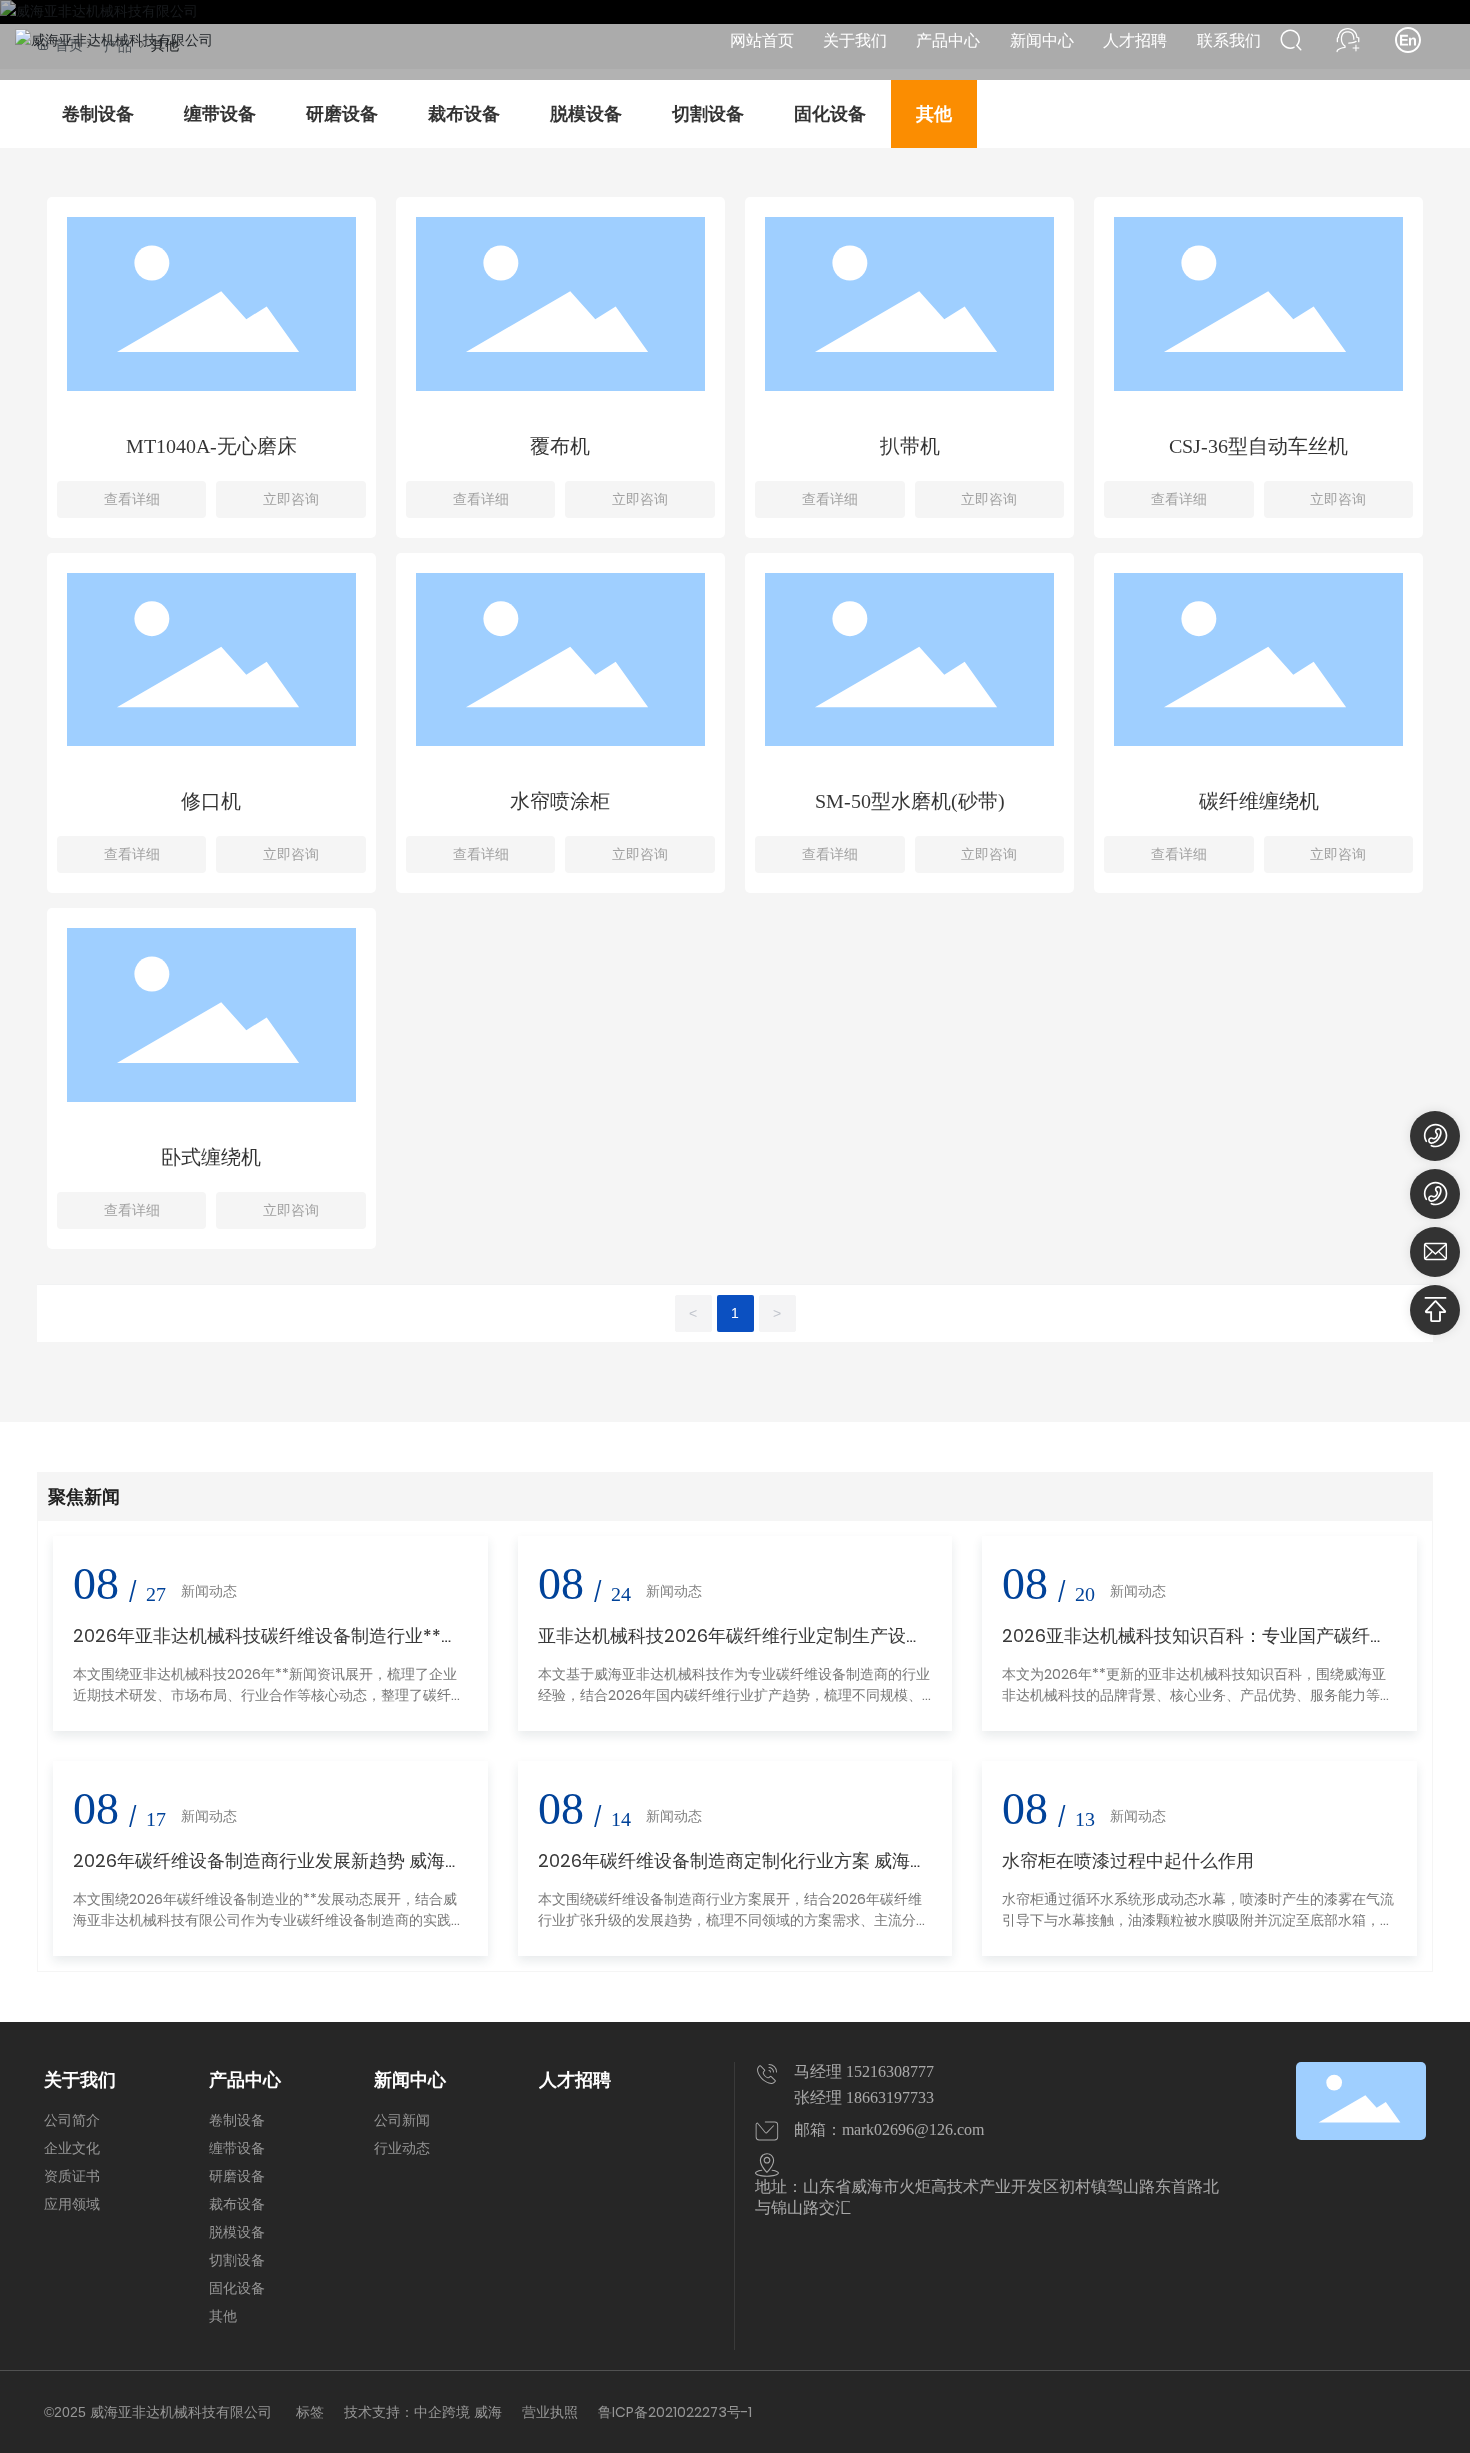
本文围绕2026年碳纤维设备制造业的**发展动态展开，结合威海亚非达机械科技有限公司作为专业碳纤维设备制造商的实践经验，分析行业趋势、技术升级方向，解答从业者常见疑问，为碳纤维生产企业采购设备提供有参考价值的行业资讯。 (269, 1930)
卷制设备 (98, 114)
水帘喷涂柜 (560, 801)
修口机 (211, 801)
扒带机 (910, 446)
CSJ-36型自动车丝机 (1258, 446)
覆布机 (560, 446)
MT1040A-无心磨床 (211, 446)
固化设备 (830, 114)
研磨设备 (342, 114)
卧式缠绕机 (211, 1157)
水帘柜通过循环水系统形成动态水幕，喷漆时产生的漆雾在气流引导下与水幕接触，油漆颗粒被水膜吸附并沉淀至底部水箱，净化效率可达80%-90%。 (1198, 1920)
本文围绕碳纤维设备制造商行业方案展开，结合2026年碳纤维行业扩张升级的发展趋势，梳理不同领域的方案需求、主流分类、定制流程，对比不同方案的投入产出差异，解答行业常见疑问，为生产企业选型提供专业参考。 (734, 1930)
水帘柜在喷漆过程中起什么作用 (1128, 1860)
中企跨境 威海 (458, 2412)
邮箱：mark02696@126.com (889, 2129)
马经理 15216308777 (864, 2071)
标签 (310, 2412)
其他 (934, 114)
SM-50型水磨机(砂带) (910, 801)
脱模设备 (586, 114)
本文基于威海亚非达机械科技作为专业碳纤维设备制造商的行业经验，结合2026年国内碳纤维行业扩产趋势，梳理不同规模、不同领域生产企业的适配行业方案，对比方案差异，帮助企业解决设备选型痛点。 (734, 1705)
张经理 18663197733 (864, 2097)
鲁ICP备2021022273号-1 (675, 2412)
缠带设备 (220, 114)
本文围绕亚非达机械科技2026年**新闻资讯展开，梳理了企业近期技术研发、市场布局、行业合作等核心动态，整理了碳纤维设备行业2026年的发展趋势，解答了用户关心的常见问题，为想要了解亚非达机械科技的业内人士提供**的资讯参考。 (269, 1705)
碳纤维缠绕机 (1259, 801)
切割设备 (708, 114)
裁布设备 (464, 114)
